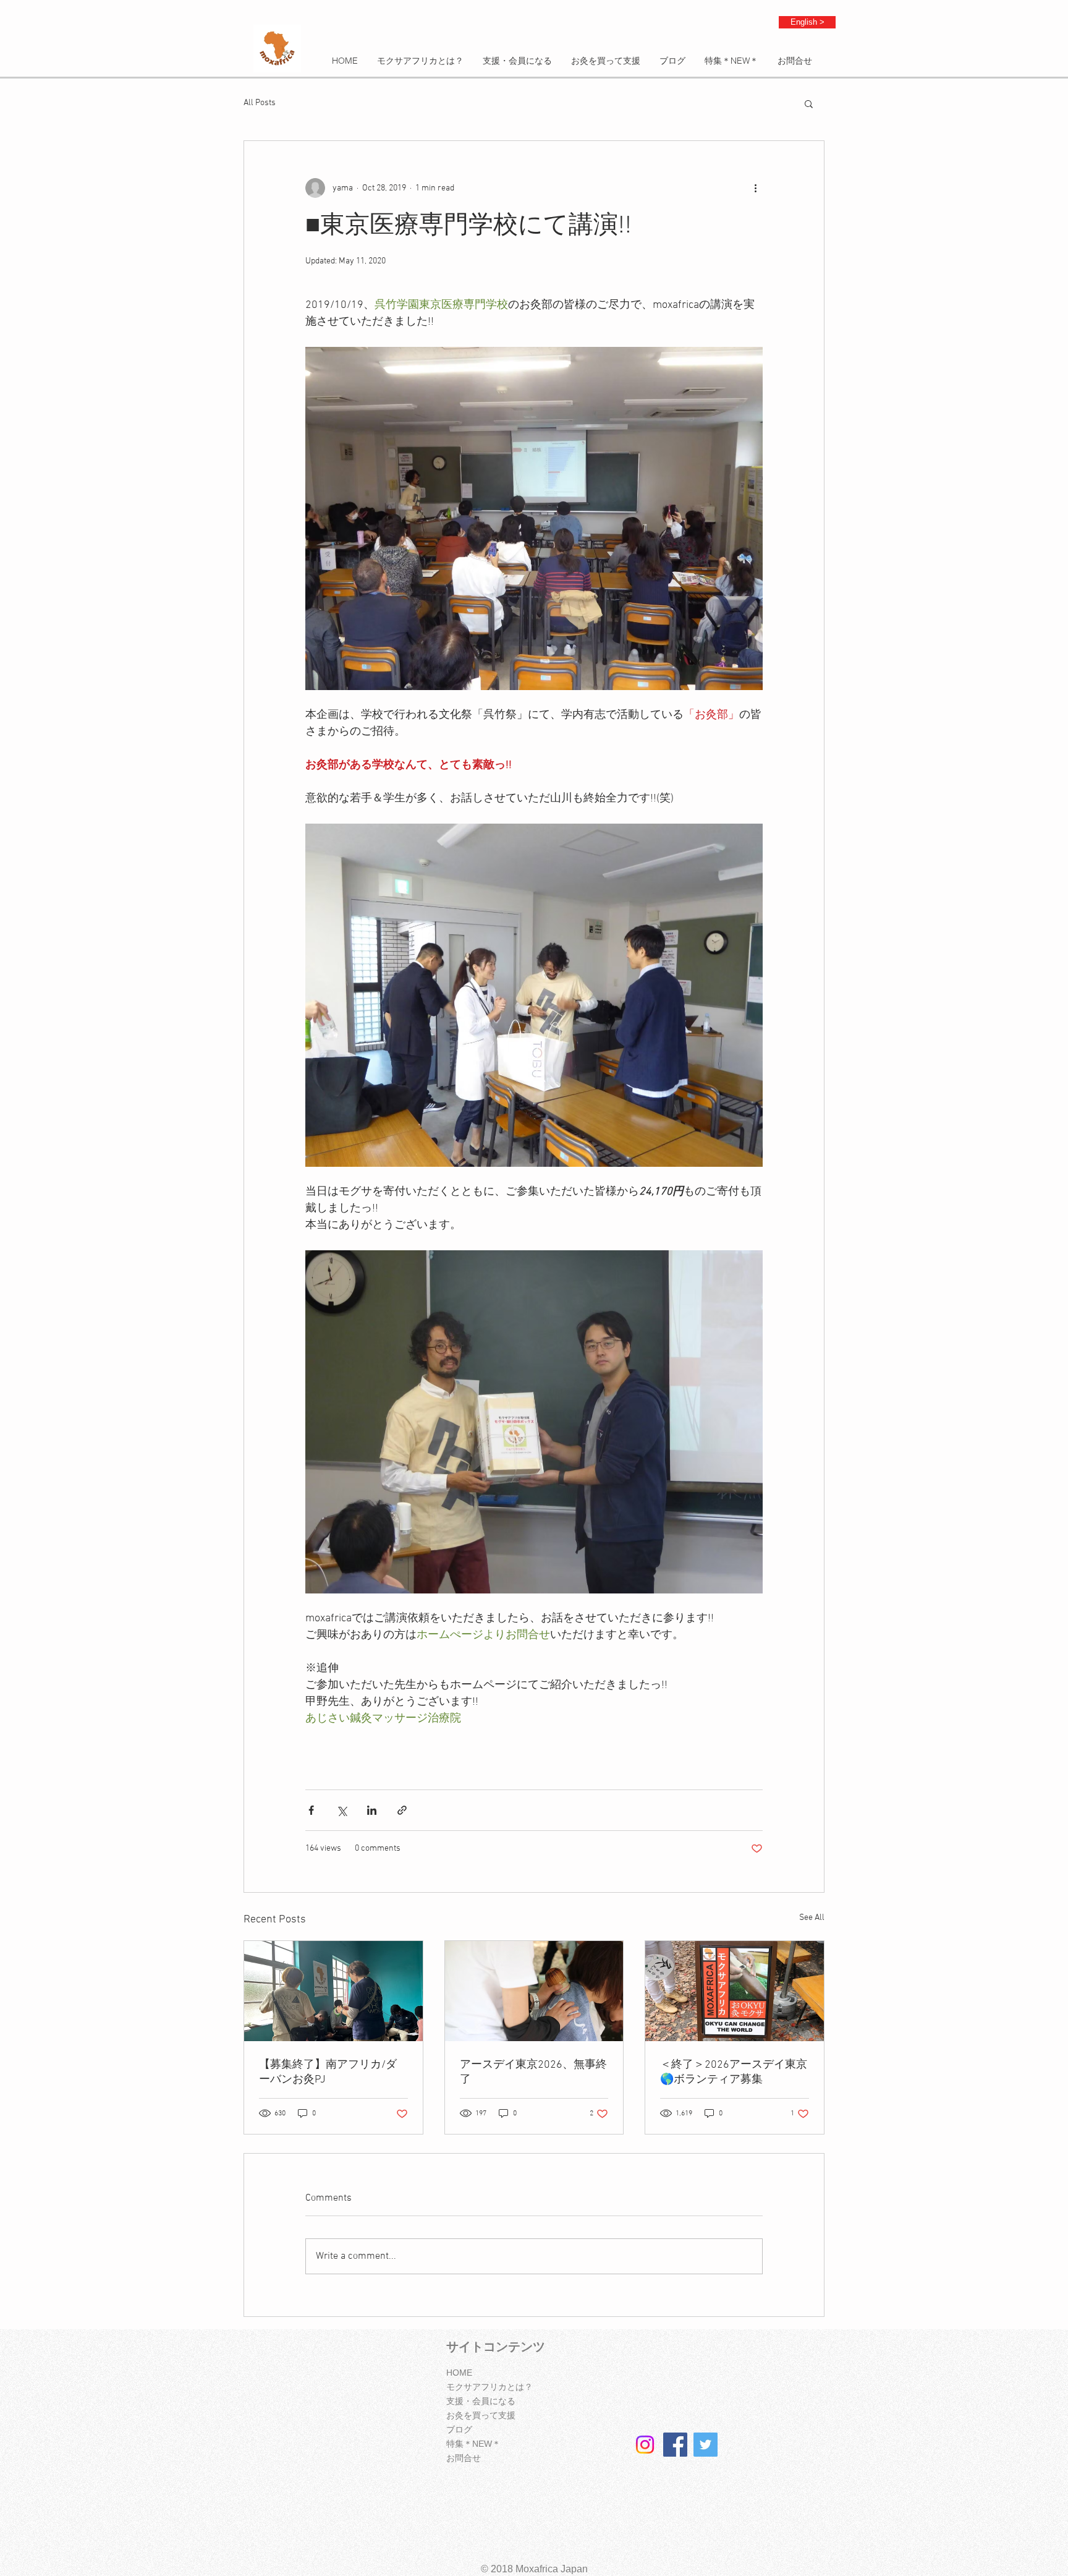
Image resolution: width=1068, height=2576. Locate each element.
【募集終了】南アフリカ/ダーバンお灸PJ (328, 2072)
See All (812, 1918)
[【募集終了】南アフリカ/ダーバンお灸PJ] (333, 1991)
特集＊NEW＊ (473, 2444)
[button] (809, 103)
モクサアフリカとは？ (489, 2387)
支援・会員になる (481, 2401)
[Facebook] (675, 2445)
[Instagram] (645, 2445)
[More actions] (755, 188)
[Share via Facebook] (311, 1810)
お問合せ (464, 2458)
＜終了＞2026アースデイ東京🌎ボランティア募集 (734, 2072)
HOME (459, 2373)
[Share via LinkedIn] (372, 1810)
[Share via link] (402, 1810)
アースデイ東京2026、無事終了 (533, 2072)
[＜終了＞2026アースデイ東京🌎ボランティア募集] (735, 1991)
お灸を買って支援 (481, 2415)
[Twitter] (706, 2445)
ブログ (459, 2429)
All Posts (260, 103)
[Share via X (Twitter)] (341, 1810)
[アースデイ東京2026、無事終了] (534, 1991)
